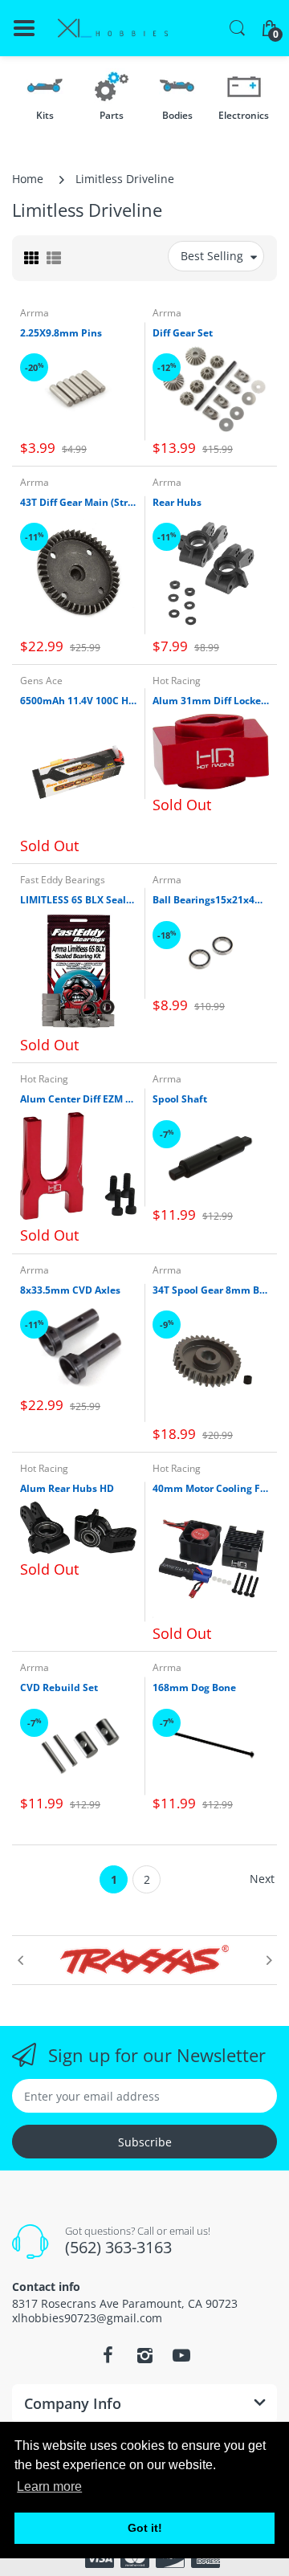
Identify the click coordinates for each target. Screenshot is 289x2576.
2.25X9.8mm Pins (61, 333)
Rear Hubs (177, 503)
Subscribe (145, 2142)
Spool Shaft (180, 1099)
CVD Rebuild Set (59, 1688)
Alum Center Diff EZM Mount (78, 1099)
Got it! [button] (145, 2528)
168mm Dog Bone (194, 1688)
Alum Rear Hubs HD (67, 1489)
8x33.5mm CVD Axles (70, 1290)
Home (28, 179)
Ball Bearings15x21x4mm (211, 900)
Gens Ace (41, 681)
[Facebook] (108, 2355)
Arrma (35, 313)
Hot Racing (177, 681)
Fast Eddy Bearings (63, 880)
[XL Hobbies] (112, 29)
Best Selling (212, 256)
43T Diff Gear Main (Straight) (78, 503)
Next (262, 1879)
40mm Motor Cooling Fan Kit (211, 1489)
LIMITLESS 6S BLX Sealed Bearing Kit (78, 900)
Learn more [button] (49, 2486)
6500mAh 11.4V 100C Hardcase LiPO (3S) (78, 701)
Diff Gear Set (183, 333)
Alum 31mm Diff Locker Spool (211, 701)
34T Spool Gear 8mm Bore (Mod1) (211, 1290)
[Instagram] (144, 2355)
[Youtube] (181, 2355)
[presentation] (20, 1960)
